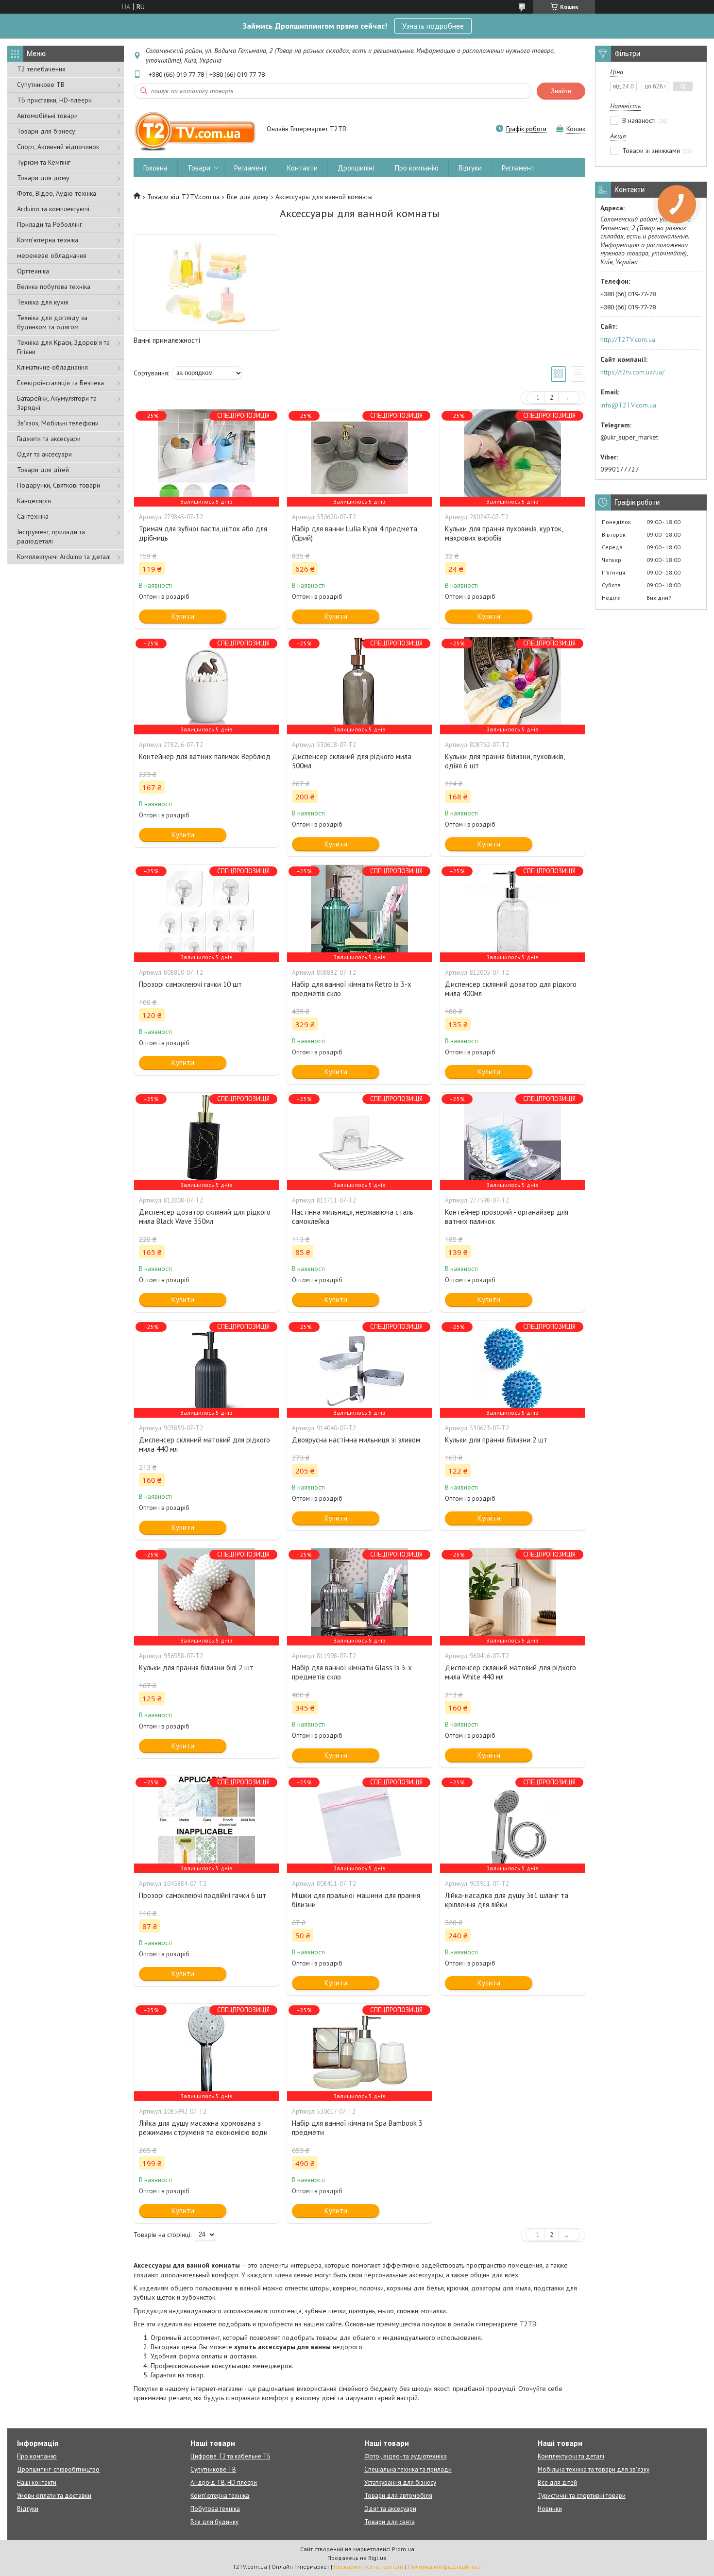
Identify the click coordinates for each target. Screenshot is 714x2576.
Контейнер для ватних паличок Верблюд (205, 756)
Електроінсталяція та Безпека (60, 383)
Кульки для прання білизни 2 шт (496, 1440)
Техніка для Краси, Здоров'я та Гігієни (63, 347)
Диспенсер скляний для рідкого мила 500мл (352, 761)
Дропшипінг (356, 168)
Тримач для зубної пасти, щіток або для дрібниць (203, 533)
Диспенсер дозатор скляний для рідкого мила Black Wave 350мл (205, 1217)
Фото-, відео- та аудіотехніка (406, 2456)
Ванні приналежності (167, 340)
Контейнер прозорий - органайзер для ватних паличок (507, 1217)
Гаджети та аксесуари (49, 439)
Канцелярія (34, 501)
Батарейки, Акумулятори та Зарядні (57, 403)
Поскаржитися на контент (369, 2567)
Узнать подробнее (433, 26)
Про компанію (417, 168)
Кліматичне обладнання (52, 367)
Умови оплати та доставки (54, 2496)
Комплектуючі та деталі (571, 2456)
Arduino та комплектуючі (53, 209)
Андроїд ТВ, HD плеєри (224, 2483)
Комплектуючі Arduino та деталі (64, 557)
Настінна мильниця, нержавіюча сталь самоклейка (353, 1217)
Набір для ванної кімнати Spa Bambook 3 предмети (357, 2128)
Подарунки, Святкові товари (59, 485)
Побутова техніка (215, 2509)
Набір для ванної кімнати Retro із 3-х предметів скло (352, 989)
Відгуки (470, 168)
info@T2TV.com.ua (628, 405)
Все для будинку (214, 2522)
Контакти (302, 168)
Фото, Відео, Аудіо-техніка (57, 193)
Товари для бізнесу (46, 131)
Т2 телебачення (41, 69)
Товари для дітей (43, 470)
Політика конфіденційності (445, 2567)
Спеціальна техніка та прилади (408, 2469)
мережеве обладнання (52, 255)
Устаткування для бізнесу (400, 2483)
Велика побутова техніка (54, 287)
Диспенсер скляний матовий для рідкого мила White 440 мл (510, 1672)
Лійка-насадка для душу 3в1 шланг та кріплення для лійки (507, 1900)
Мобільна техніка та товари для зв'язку (594, 2469)
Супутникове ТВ (41, 85)
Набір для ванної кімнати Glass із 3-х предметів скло (352, 1672)
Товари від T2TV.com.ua (183, 197)
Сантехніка (33, 516)
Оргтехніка (33, 271)
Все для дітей (557, 2483)
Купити (183, 616)
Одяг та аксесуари (44, 454)
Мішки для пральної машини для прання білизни (356, 1900)
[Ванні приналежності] (206, 283)
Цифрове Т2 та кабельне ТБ (230, 2456)
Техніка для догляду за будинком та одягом (52, 322)
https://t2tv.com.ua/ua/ (632, 372)
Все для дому (248, 197)
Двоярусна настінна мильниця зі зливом (356, 1440)
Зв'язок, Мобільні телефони (58, 423)
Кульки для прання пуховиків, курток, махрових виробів (504, 533)
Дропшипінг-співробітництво (58, 2469)
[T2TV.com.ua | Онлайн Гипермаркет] (195, 130)
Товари (199, 168)
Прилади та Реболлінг (50, 224)
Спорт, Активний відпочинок (58, 147)
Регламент (251, 168)
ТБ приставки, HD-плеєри (54, 100)
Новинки (550, 2509)
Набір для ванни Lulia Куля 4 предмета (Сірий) (355, 533)
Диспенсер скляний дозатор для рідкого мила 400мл (511, 989)
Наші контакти (37, 2483)
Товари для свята (390, 2522)
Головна (155, 168)
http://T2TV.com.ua (628, 339)
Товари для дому (43, 178)
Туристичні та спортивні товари (582, 2496)
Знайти (561, 91)
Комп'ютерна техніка (48, 240)
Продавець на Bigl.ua (357, 2558)
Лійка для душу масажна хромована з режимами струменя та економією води (203, 2128)
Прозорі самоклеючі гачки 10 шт (190, 984)
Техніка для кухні (43, 302)
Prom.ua (403, 2549)
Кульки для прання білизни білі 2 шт (196, 1668)
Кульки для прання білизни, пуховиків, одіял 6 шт (505, 761)
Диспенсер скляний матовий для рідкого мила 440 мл (204, 1444)
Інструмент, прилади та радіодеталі (51, 536)
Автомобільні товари (47, 116)
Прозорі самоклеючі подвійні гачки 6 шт (203, 1895)
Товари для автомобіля (398, 2496)
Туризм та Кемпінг (44, 162)
